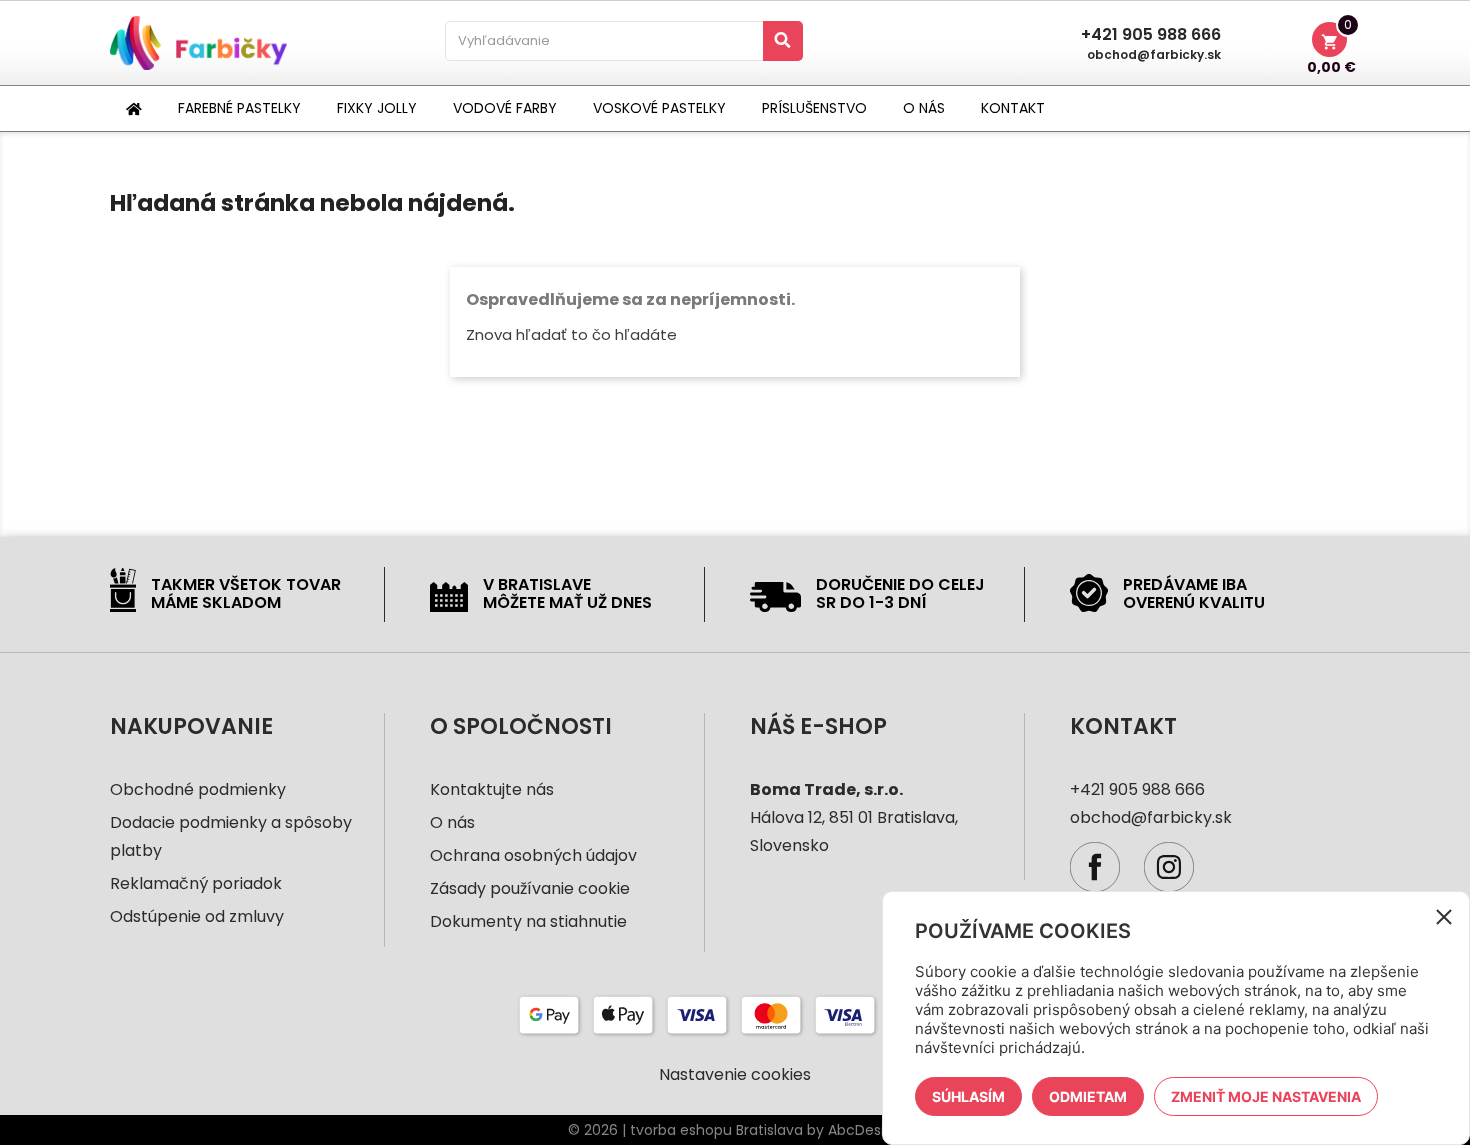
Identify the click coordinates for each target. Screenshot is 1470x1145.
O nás (452, 822)
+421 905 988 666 (1151, 35)
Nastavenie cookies (735, 1075)
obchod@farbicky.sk (1154, 54)
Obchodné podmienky (198, 789)
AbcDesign (865, 1130)
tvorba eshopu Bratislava (716, 1130)
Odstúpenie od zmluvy (197, 916)
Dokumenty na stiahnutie (528, 921)
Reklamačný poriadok (196, 883)
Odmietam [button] (1088, 1096)
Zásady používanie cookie (530, 888)
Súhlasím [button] (968, 1096)
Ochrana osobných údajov (533, 855)
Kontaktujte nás (492, 789)
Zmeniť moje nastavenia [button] (1266, 1096)
